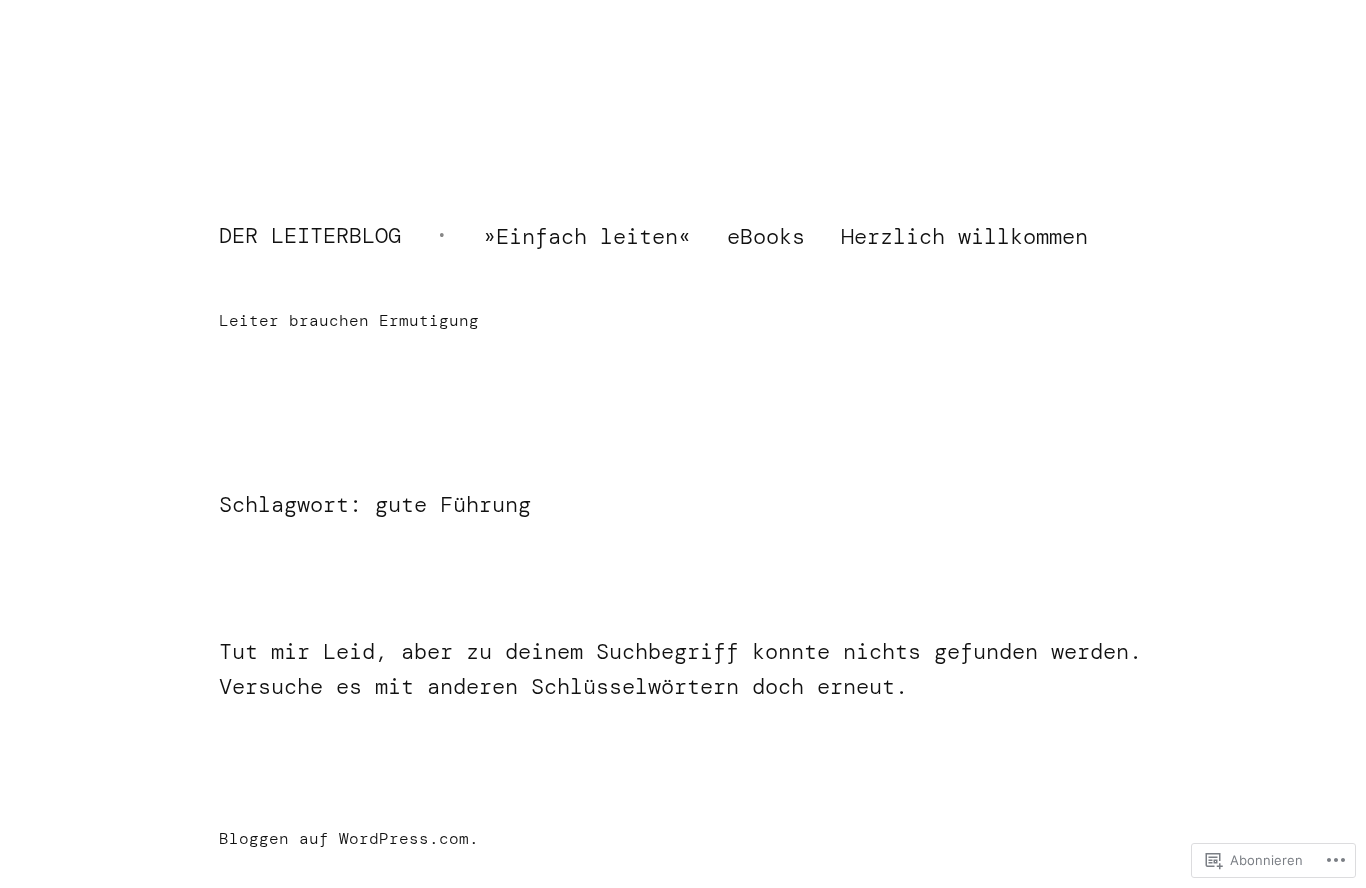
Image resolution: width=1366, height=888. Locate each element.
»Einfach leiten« (587, 236)
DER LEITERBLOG (310, 235)
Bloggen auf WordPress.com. (349, 838)
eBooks (766, 236)
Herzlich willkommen (964, 236)
